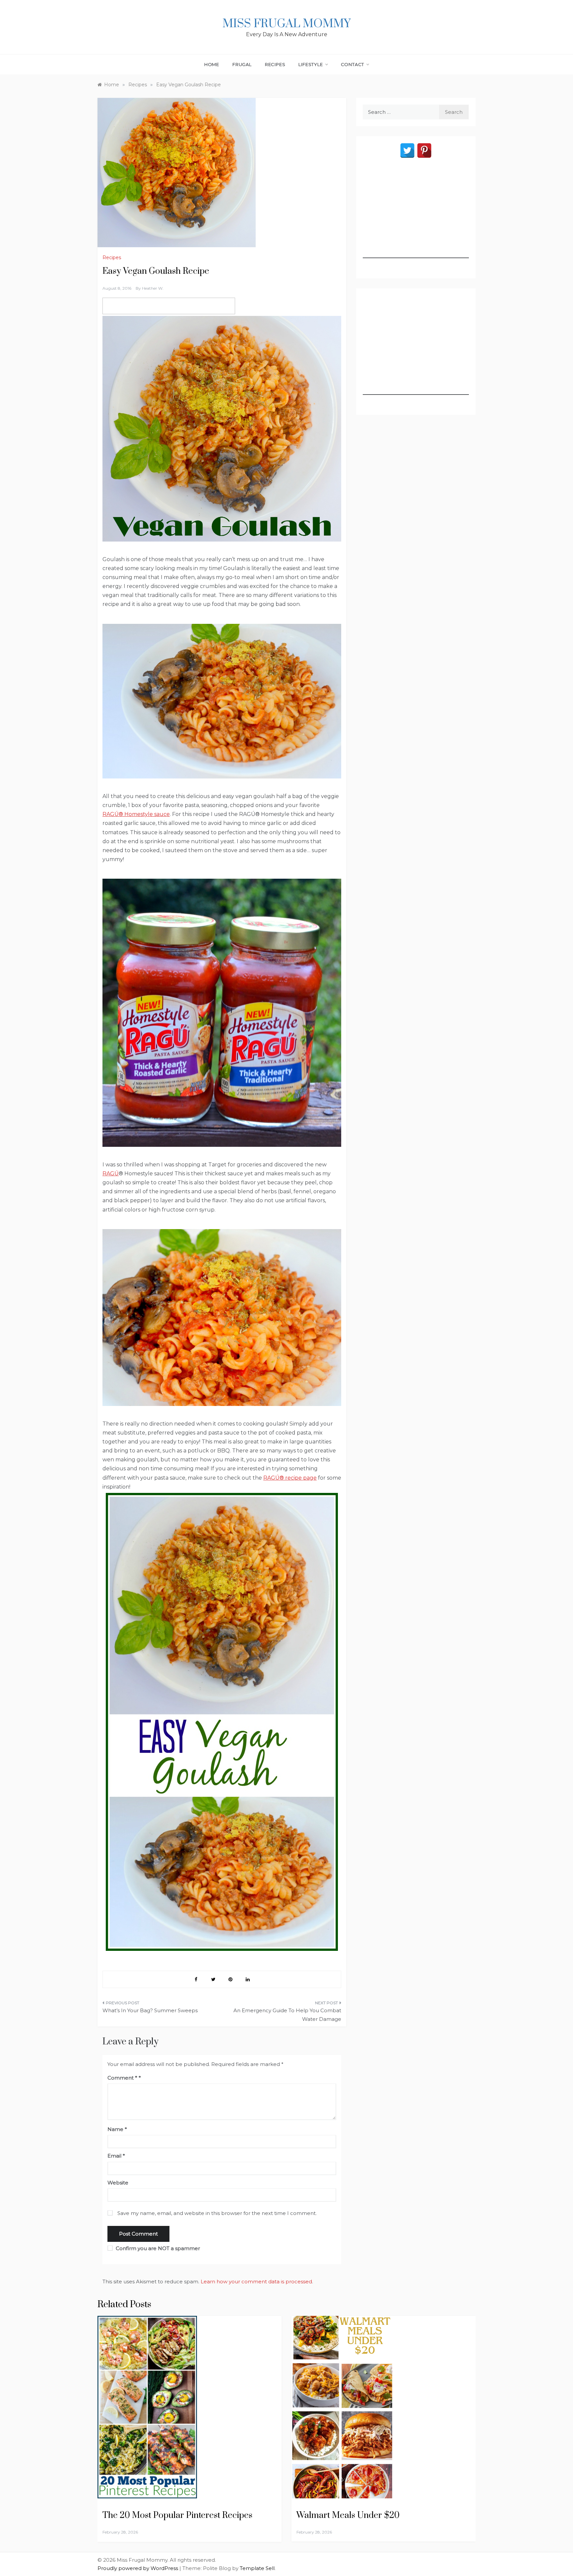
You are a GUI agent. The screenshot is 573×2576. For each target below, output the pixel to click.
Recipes (275, 64)
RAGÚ (111, 1174)
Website (118, 2183)
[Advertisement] (416, 217)
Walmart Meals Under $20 (348, 2515)
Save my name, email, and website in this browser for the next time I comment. (217, 2213)
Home (212, 64)
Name (117, 2129)
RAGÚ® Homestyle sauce (136, 814)
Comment (122, 2078)
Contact (353, 64)
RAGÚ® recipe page (290, 1478)
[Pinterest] (424, 150)
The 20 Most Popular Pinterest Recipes (177, 2515)
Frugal (242, 64)
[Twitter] (407, 150)
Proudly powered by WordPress (138, 2568)
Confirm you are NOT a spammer (157, 2248)
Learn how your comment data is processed (256, 2282)
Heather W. (153, 288)
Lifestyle (311, 64)
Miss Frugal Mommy (286, 24)
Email (116, 2156)
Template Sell (257, 2568)
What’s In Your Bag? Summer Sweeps (150, 2010)
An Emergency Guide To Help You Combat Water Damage (287, 2015)
